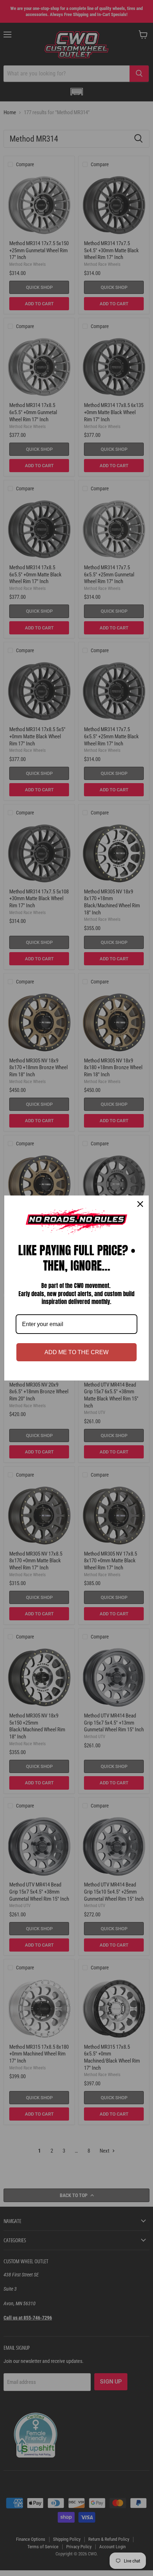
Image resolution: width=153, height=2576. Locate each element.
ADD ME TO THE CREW (76, 1352)
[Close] (140, 1204)
